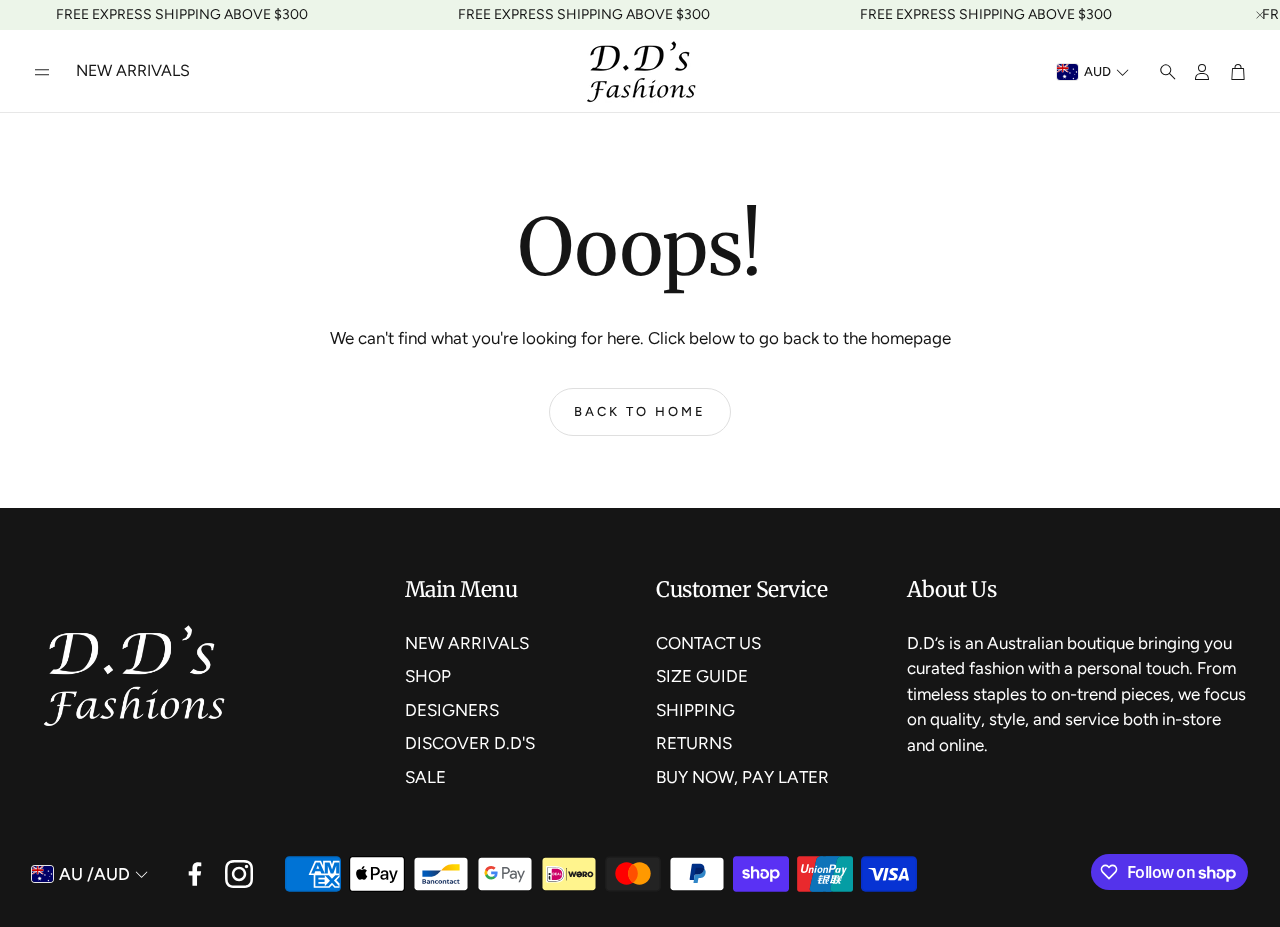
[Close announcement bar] (1260, 15)
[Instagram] (239, 874)
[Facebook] (195, 874)
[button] (42, 72)
